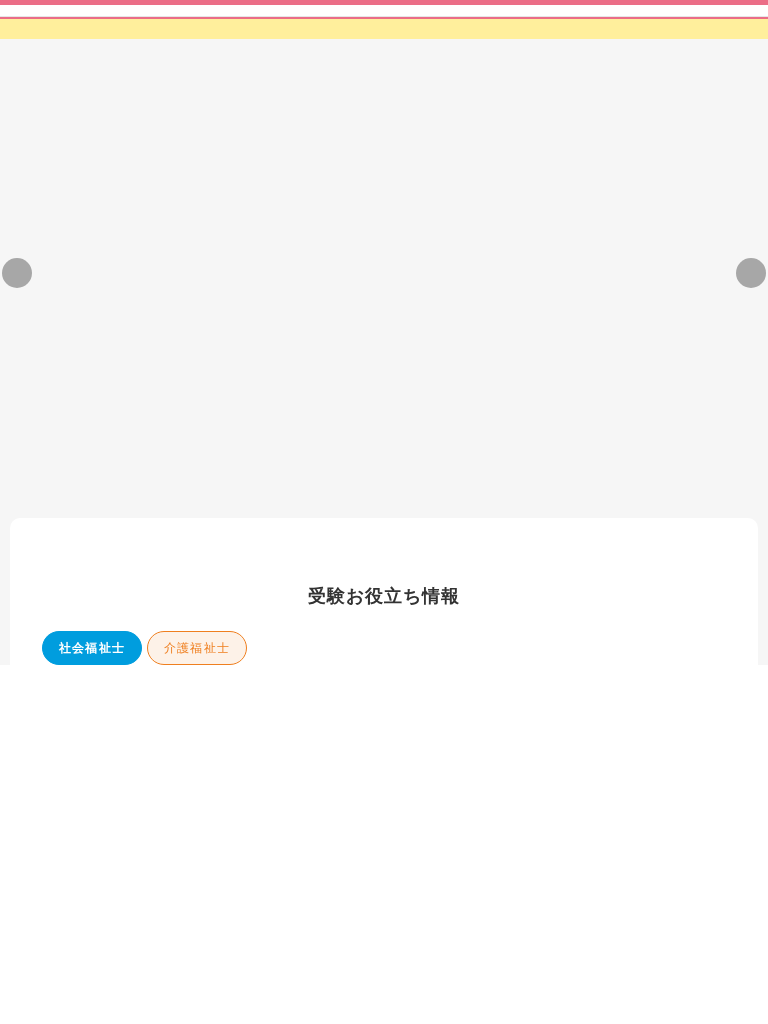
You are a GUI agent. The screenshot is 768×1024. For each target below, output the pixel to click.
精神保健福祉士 (315, 461)
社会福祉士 (92, 461)
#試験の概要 (604, 700)
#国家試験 (518, 700)
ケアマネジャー (446, 461)
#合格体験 (159, 700)
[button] (300, 282)
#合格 (228, 700)
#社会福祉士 (74, 700)
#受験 (286, 700)
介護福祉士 (197, 461)
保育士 (552, 461)
